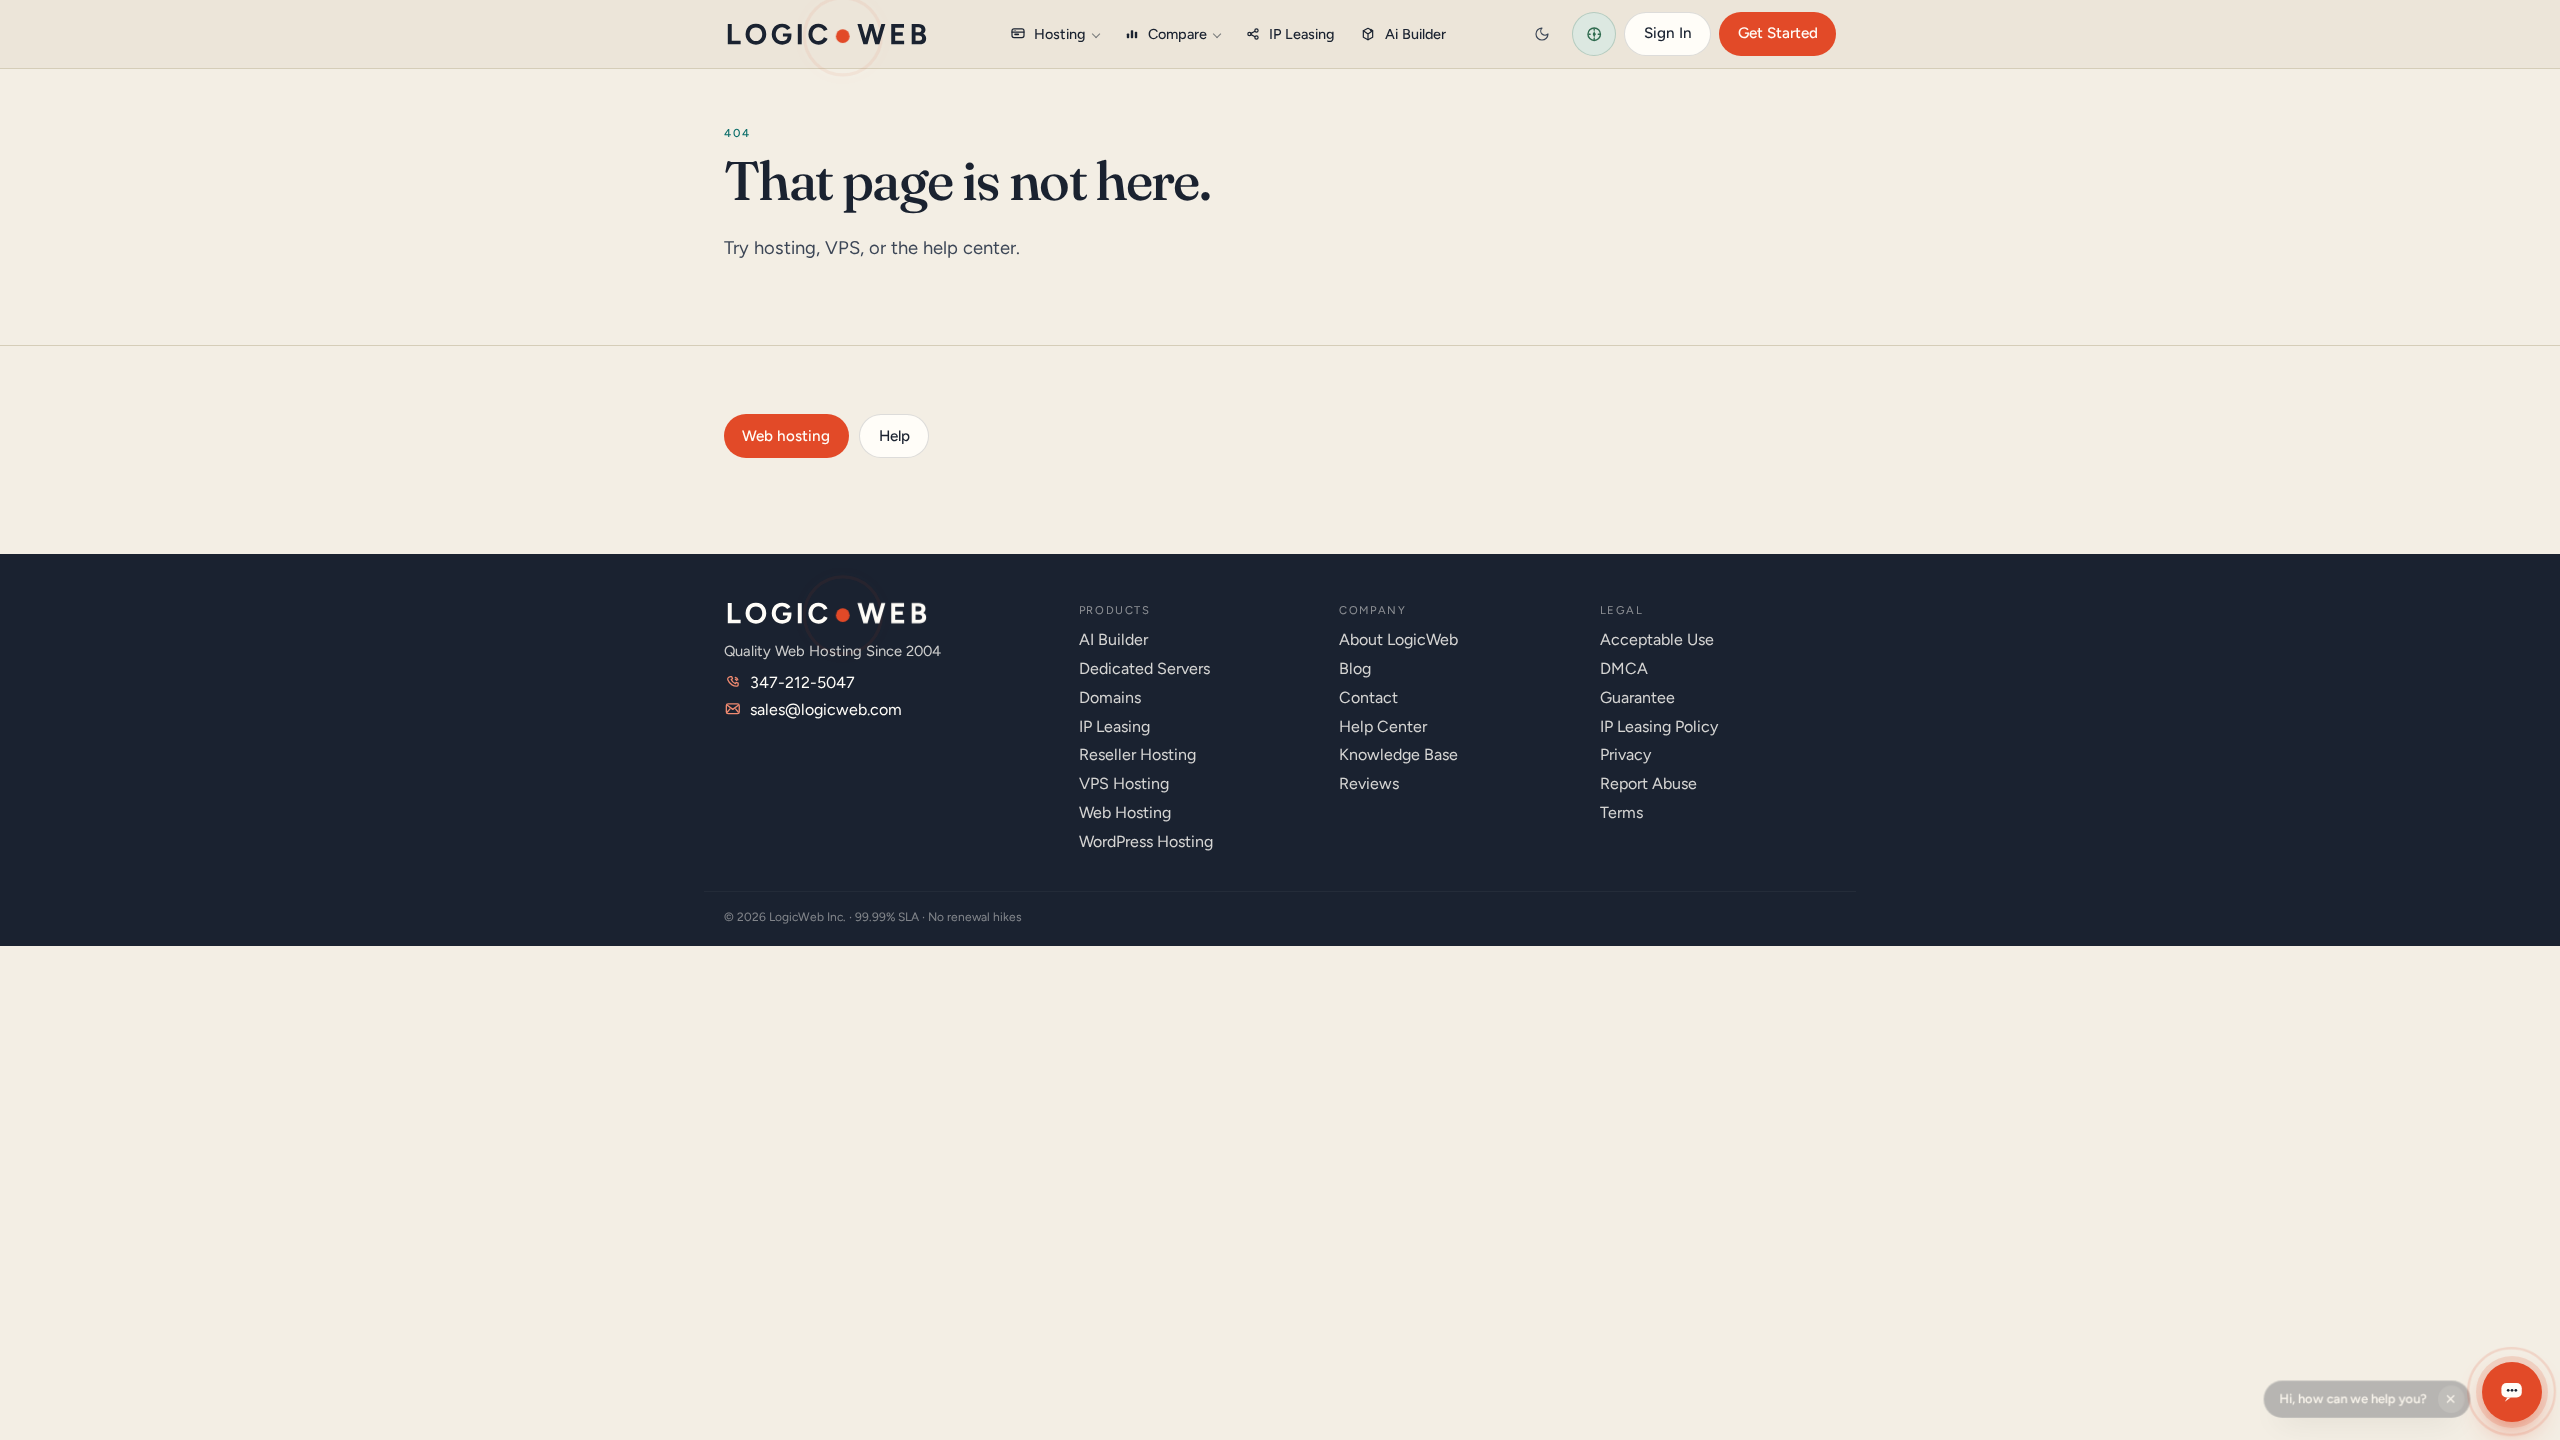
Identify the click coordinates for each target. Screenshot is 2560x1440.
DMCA (1624, 668)
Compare (1177, 34)
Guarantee (1637, 697)
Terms (1621, 812)
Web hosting (786, 436)
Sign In (1668, 33)
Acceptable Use (1657, 639)
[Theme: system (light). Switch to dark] (1542, 34)
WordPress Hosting (1146, 841)
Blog (1355, 668)
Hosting (1060, 34)
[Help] (1594, 34)
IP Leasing (1302, 34)
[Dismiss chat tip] (2452, 1391)
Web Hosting (1125, 812)
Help (894, 436)
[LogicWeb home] (826, 34)
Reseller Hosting (1137, 754)
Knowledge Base (1398, 754)
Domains (1110, 697)
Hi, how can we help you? (2353, 1391)
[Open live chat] (2511, 1391)
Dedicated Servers (1144, 668)
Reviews (1369, 783)
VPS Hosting (1124, 783)
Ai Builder (1415, 34)
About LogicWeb (1398, 639)
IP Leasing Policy (1659, 726)
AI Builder (1113, 639)
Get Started (1778, 33)
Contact (1368, 697)
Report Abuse (1648, 783)
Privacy (1625, 754)
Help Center (1383, 726)
